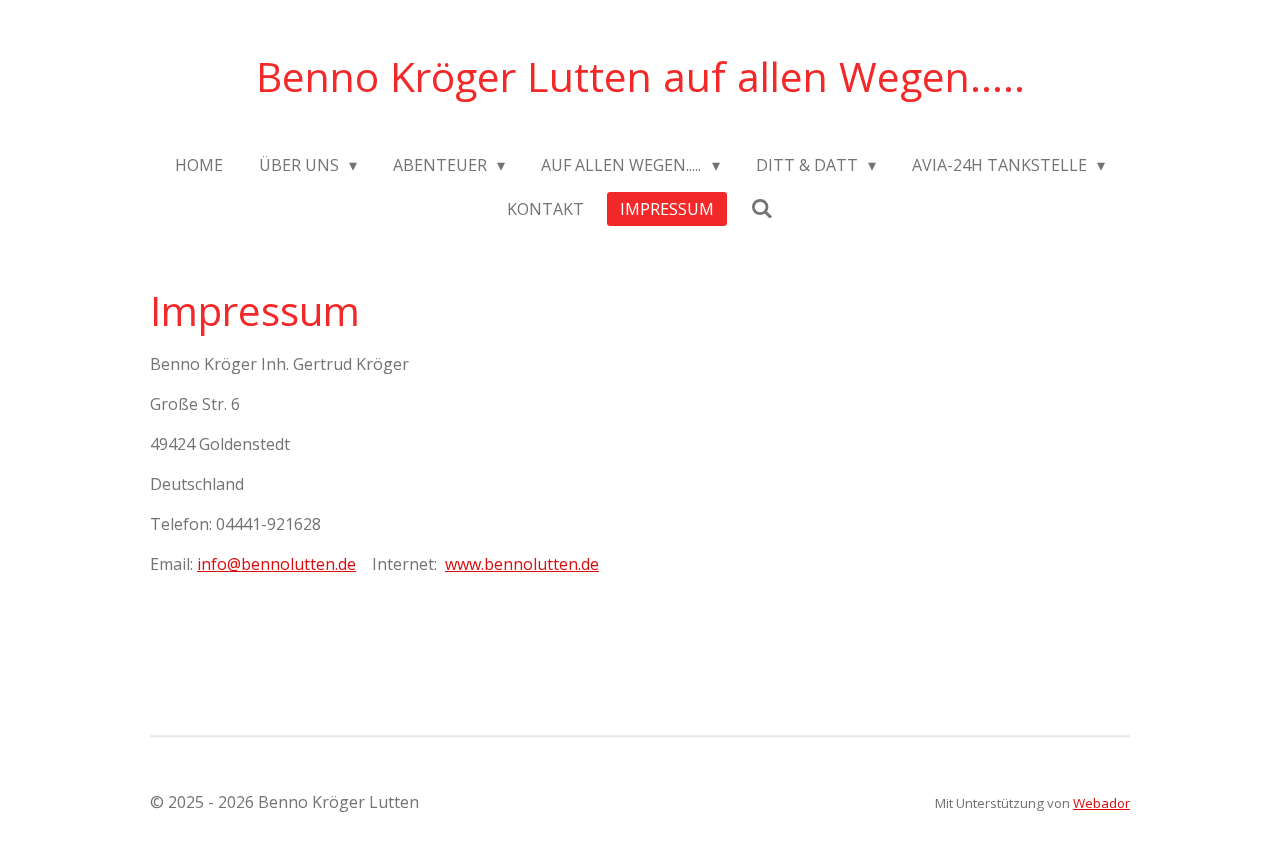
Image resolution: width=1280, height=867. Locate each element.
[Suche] (761, 208)
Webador (1101, 803)
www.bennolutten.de (522, 564)
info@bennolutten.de (276, 564)
